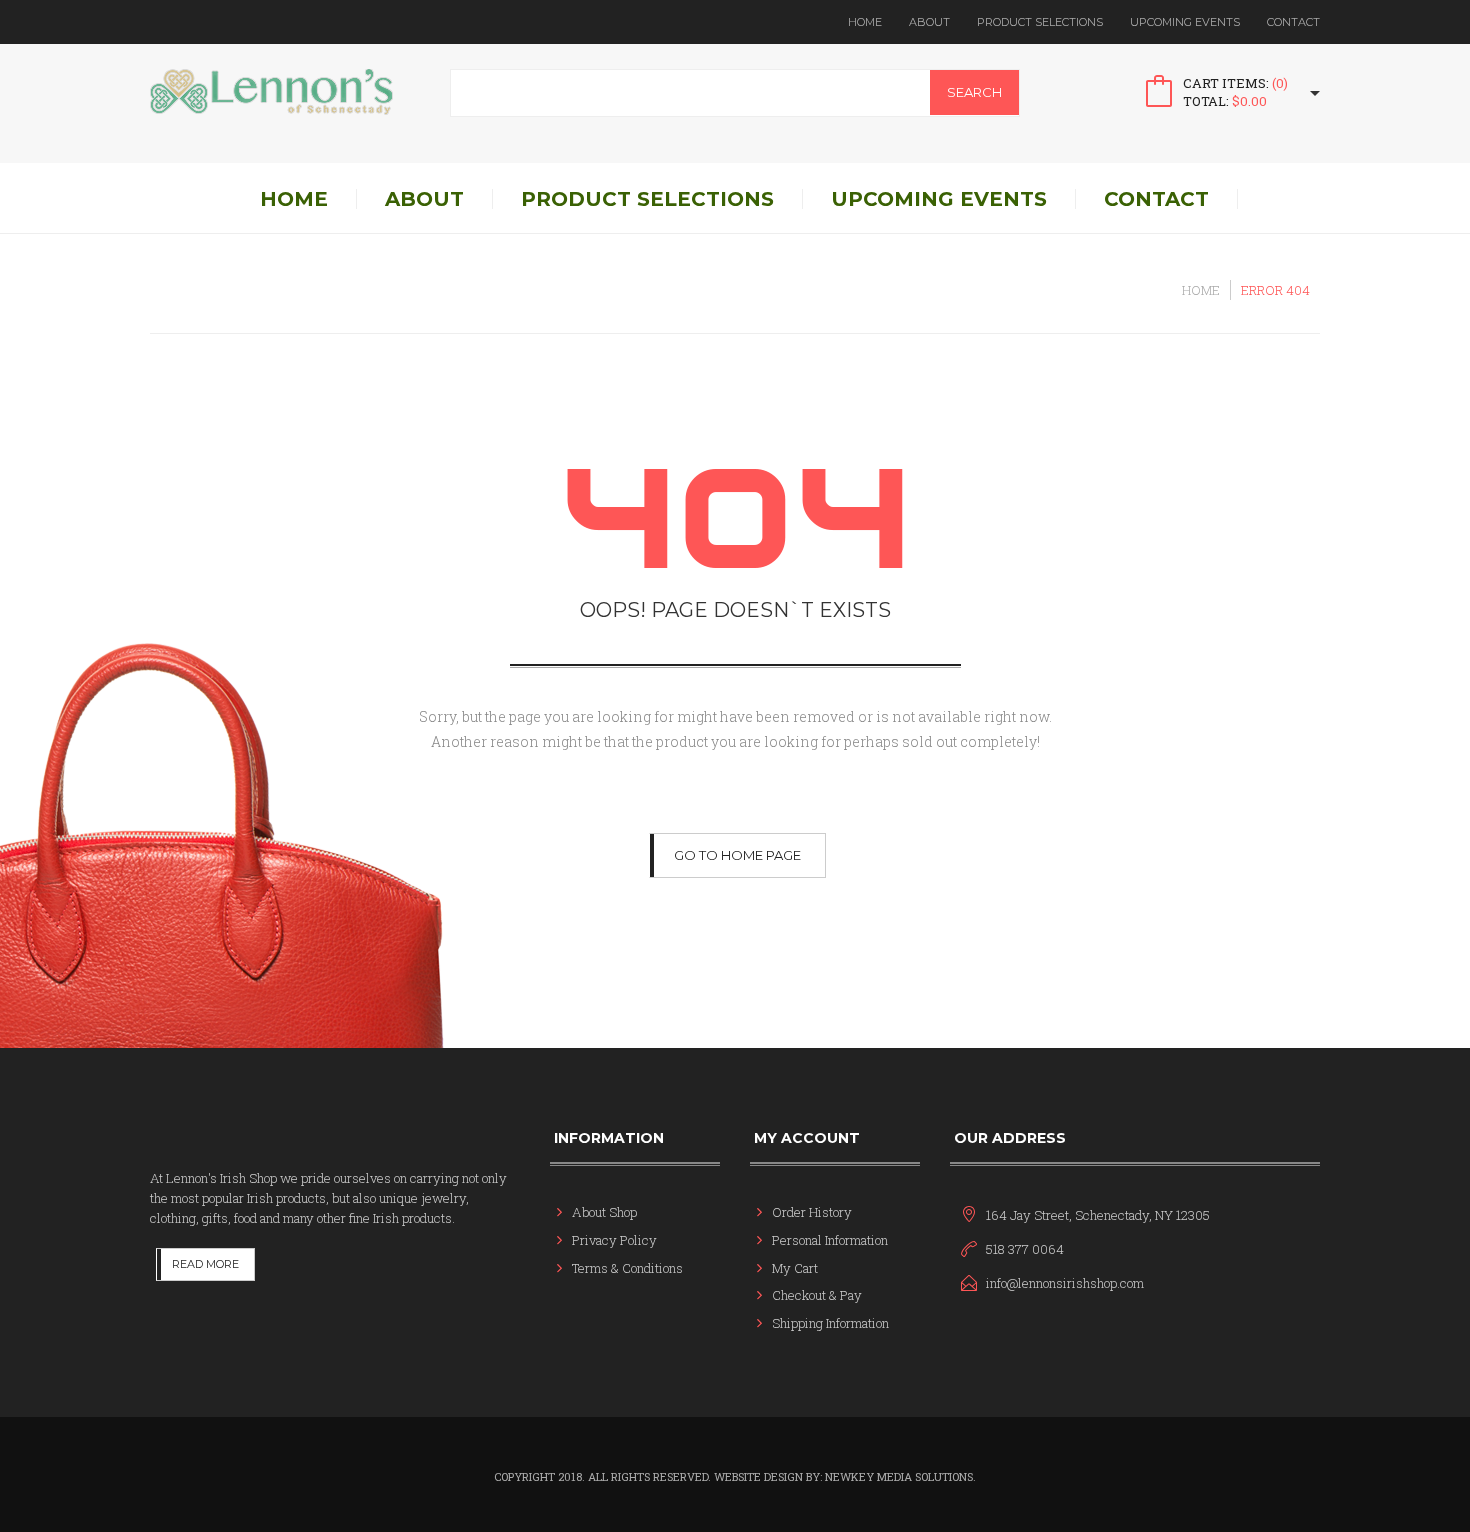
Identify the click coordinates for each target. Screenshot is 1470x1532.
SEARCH (974, 92)
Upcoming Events (1185, 22)
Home (865, 22)
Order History (812, 1212)
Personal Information (830, 1240)
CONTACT (1293, 22)
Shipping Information (830, 1323)
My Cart (795, 1268)
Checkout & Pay (817, 1295)
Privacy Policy (614, 1240)
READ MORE (205, 1264)
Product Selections (1040, 22)
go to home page (737, 855)
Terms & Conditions (627, 1268)
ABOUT (929, 22)
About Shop (604, 1212)
